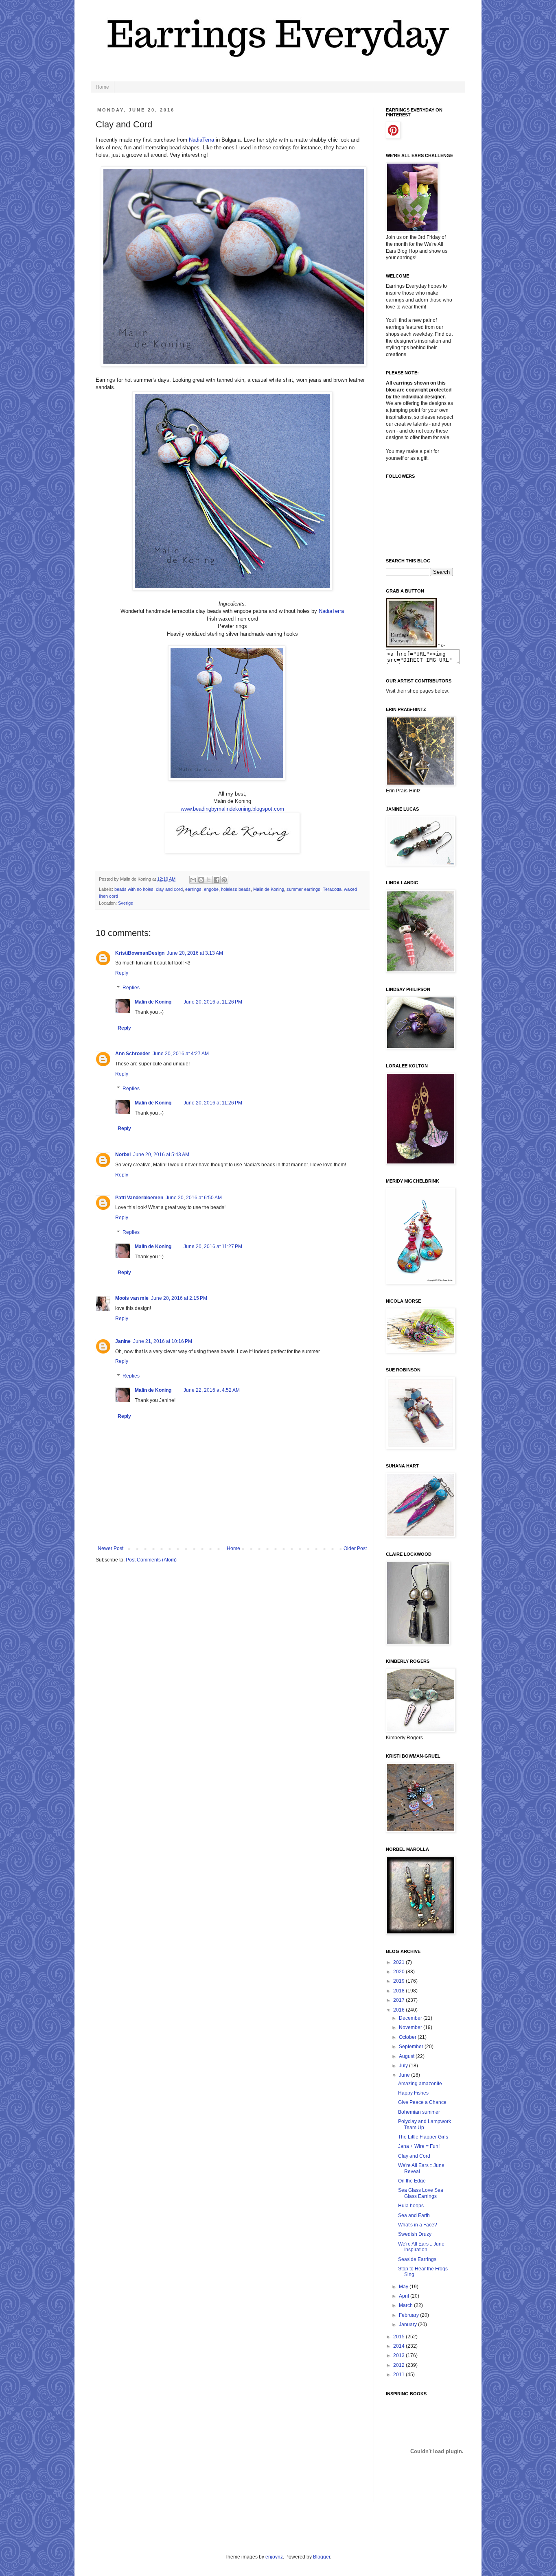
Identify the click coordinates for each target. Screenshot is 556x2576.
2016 (399, 2010)
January (408, 2325)
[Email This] (193, 880)
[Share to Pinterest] (224, 880)
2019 (399, 1981)
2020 (399, 1972)
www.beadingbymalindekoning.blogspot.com (232, 809)
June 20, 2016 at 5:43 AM (161, 1155)
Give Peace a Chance (422, 2102)
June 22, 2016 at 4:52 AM (212, 1390)
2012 (399, 2365)
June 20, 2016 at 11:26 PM (213, 1002)
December (411, 2018)
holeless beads (236, 889)
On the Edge (412, 2181)
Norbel (123, 1155)
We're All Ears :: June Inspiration (421, 2247)
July (404, 2066)
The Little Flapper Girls (423, 2137)
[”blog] (411, 646)
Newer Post (111, 1548)
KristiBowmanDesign (140, 953)
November (411, 2027)
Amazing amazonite (420, 2084)
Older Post (355, 1548)
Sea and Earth (414, 2215)
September (412, 2047)
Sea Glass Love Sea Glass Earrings (421, 2193)
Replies (131, 988)
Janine (123, 1341)
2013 (399, 2355)
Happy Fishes (413, 2093)
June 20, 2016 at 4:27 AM (181, 1054)
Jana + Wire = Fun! (419, 2146)
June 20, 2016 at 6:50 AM (194, 1198)
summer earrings (303, 889)
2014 (399, 2346)
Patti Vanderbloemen (139, 1198)
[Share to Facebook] (217, 880)
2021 (399, 1962)
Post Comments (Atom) (151, 1560)
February (409, 2315)
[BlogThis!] (201, 880)
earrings (193, 889)
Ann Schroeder (133, 1054)
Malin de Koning (269, 889)
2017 (399, 2000)
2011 (399, 2375)
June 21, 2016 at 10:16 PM (163, 1341)
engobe (211, 889)
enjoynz (274, 2557)
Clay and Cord (414, 2156)
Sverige (126, 903)
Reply (122, 973)
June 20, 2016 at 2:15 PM (179, 1298)
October (408, 2037)
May (404, 2287)
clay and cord (169, 889)
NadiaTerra (201, 140)
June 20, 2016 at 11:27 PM (213, 1246)
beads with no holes (134, 889)
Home (102, 87)
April (405, 2296)
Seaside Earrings (417, 2259)
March (406, 2305)
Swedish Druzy (415, 2234)
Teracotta (332, 889)
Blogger (322, 2557)
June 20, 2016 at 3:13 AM (195, 953)
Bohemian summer (419, 2112)
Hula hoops (411, 2206)
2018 (399, 1991)
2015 (399, 2337)
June (405, 2075)
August (407, 2056)
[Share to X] (209, 880)
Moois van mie (132, 1298)
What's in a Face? (418, 2225)
